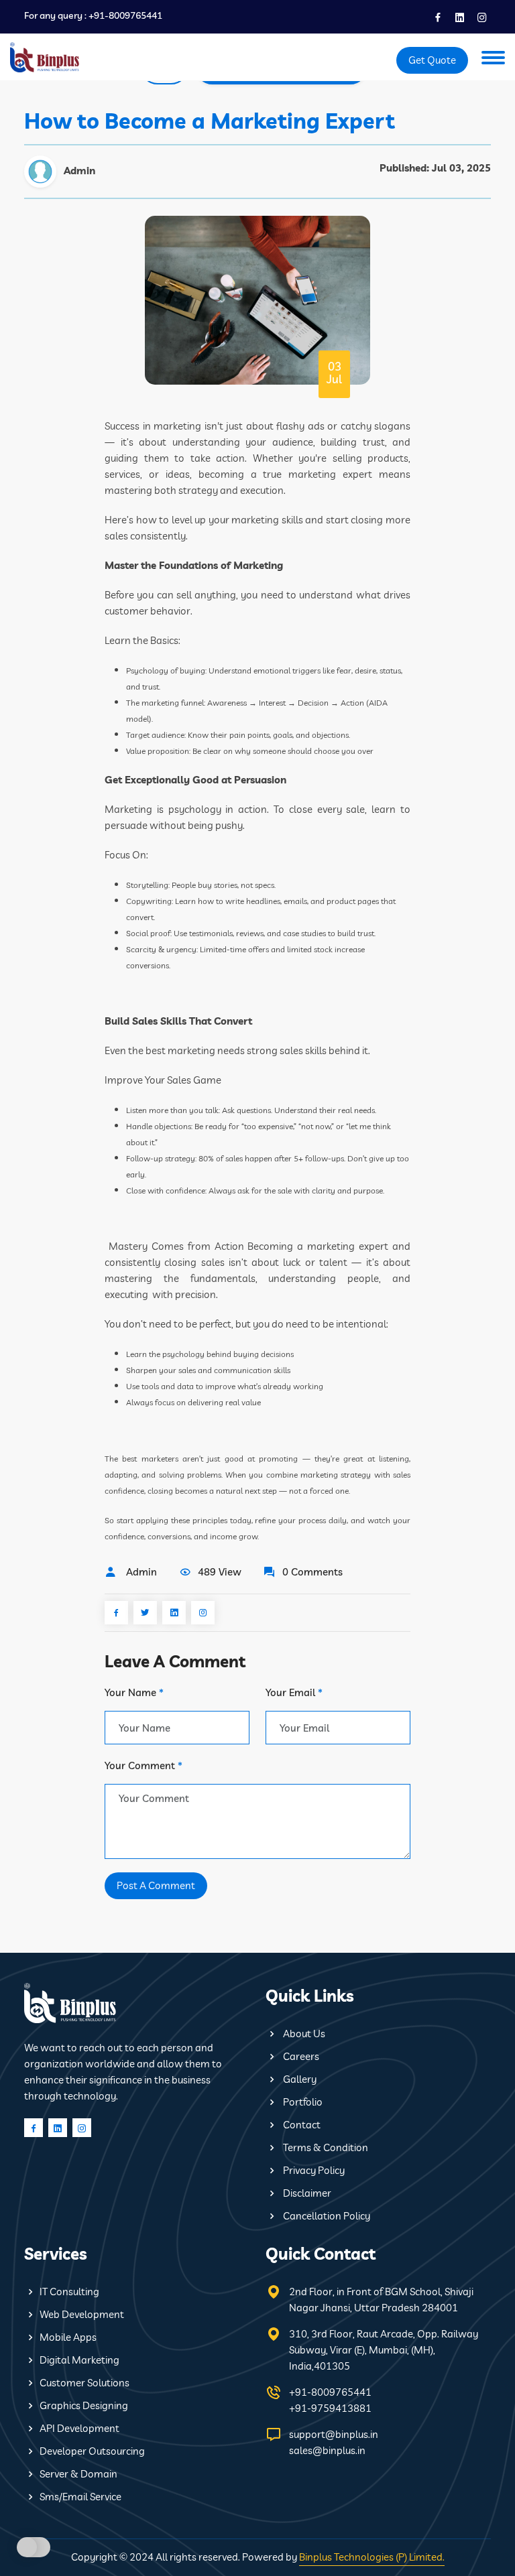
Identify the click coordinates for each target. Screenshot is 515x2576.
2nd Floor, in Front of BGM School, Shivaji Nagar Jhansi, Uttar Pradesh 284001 (381, 2300)
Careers (300, 2056)
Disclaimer (306, 2193)
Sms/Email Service (80, 2497)
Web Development (82, 2314)
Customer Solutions (84, 2383)
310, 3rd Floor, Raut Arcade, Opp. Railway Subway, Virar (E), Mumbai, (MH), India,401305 (384, 2350)
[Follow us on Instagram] (481, 15)
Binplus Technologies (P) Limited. (372, 2557)
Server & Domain (78, 2474)
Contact (301, 2125)
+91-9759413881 (330, 2408)
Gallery (299, 2079)
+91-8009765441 (125, 16)
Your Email (294, 1692)
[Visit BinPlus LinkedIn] (459, 15)
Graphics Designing (84, 2405)
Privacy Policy (313, 2170)
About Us (303, 2034)
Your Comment (144, 1765)
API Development (79, 2428)
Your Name (134, 1692)
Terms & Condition (325, 2147)
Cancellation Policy (326, 2216)
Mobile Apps (68, 2337)
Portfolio (302, 2102)
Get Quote (432, 60)
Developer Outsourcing (92, 2451)
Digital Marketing (79, 2360)
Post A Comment (156, 1885)
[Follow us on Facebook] (437, 15)
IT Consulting (69, 2292)
